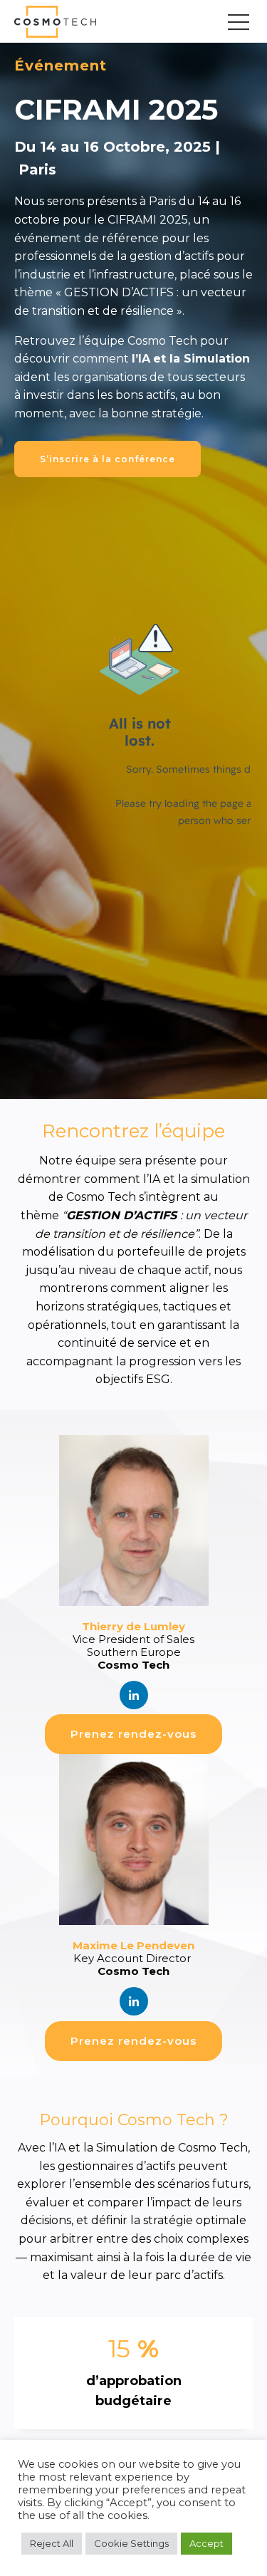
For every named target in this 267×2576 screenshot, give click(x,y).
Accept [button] (206, 2543)
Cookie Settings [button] (131, 2543)
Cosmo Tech (61, 22)
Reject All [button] (52, 2543)
